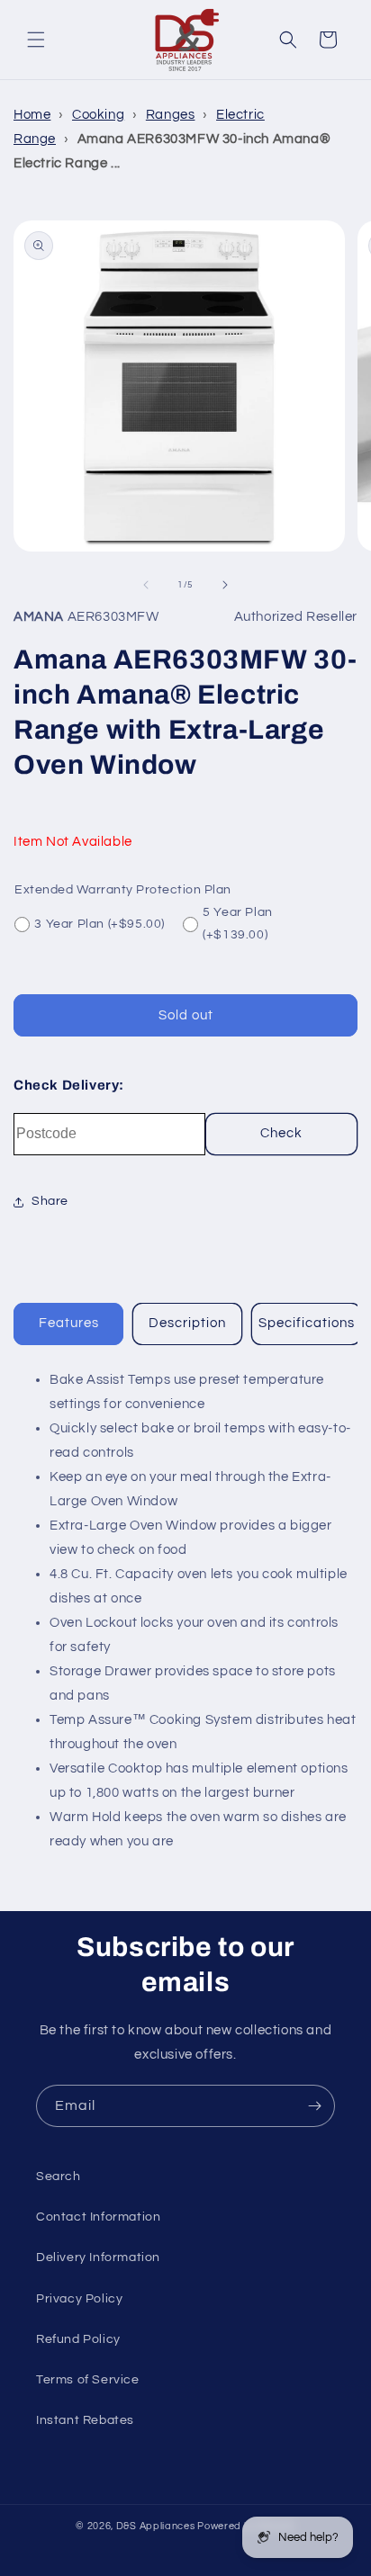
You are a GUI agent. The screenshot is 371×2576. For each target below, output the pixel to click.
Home (32, 115)
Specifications (307, 1323)
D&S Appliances (156, 2526)
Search (59, 2177)
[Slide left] (146, 585)
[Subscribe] (314, 2106)
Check (281, 1133)
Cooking (98, 115)
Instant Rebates (85, 2420)
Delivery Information (98, 2257)
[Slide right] (225, 585)
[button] (36, 40)
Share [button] (50, 1201)
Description (187, 1323)
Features (69, 1323)
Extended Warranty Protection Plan (123, 890)
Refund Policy (78, 2339)
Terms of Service (88, 2380)
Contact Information (98, 2217)
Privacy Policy (79, 2299)
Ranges (171, 115)
